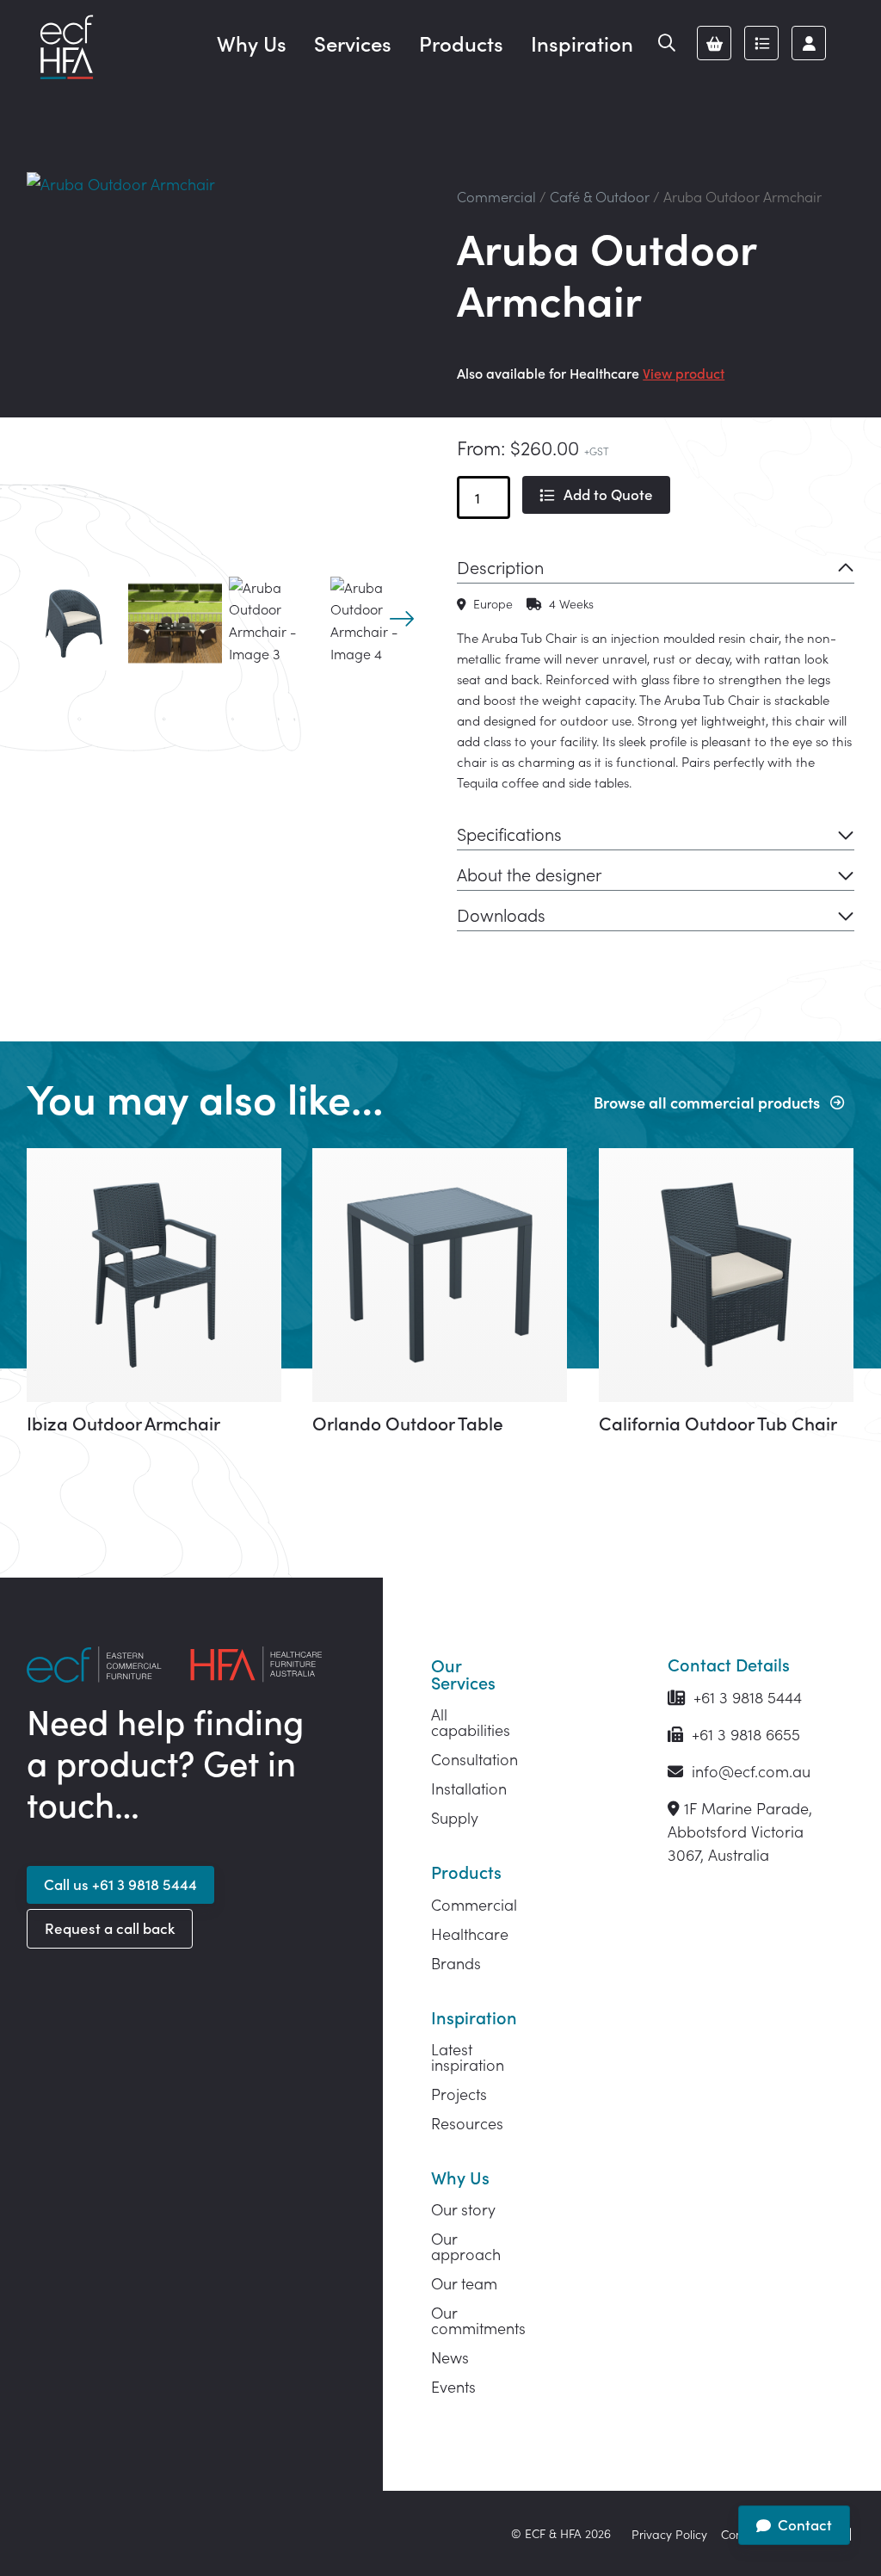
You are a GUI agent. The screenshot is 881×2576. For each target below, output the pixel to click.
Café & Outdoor (600, 196)
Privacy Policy (669, 2534)
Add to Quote (608, 494)
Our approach (466, 2246)
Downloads (501, 914)
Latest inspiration (468, 2057)
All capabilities (471, 1722)
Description (500, 566)
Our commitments (478, 2320)
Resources (467, 2123)
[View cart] (714, 43)
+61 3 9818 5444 (745, 1697)
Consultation (474, 1759)
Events (453, 2386)
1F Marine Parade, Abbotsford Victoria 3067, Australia (740, 1831)
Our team (464, 2283)
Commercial (496, 196)
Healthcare (470, 1934)
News (450, 2357)
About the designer (529, 874)
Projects (459, 2094)
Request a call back (110, 1928)
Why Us (252, 43)
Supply (455, 1817)
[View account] (809, 43)
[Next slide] (402, 619)
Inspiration (582, 43)
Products (461, 43)
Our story (463, 2209)
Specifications (509, 833)
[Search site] (667, 43)
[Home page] (66, 48)
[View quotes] (761, 43)
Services (353, 43)
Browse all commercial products (707, 1102)
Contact (805, 2524)
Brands (456, 1963)
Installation (469, 1788)
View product (684, 373)
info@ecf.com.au (749, 1771)
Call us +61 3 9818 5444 (120, 1884)
